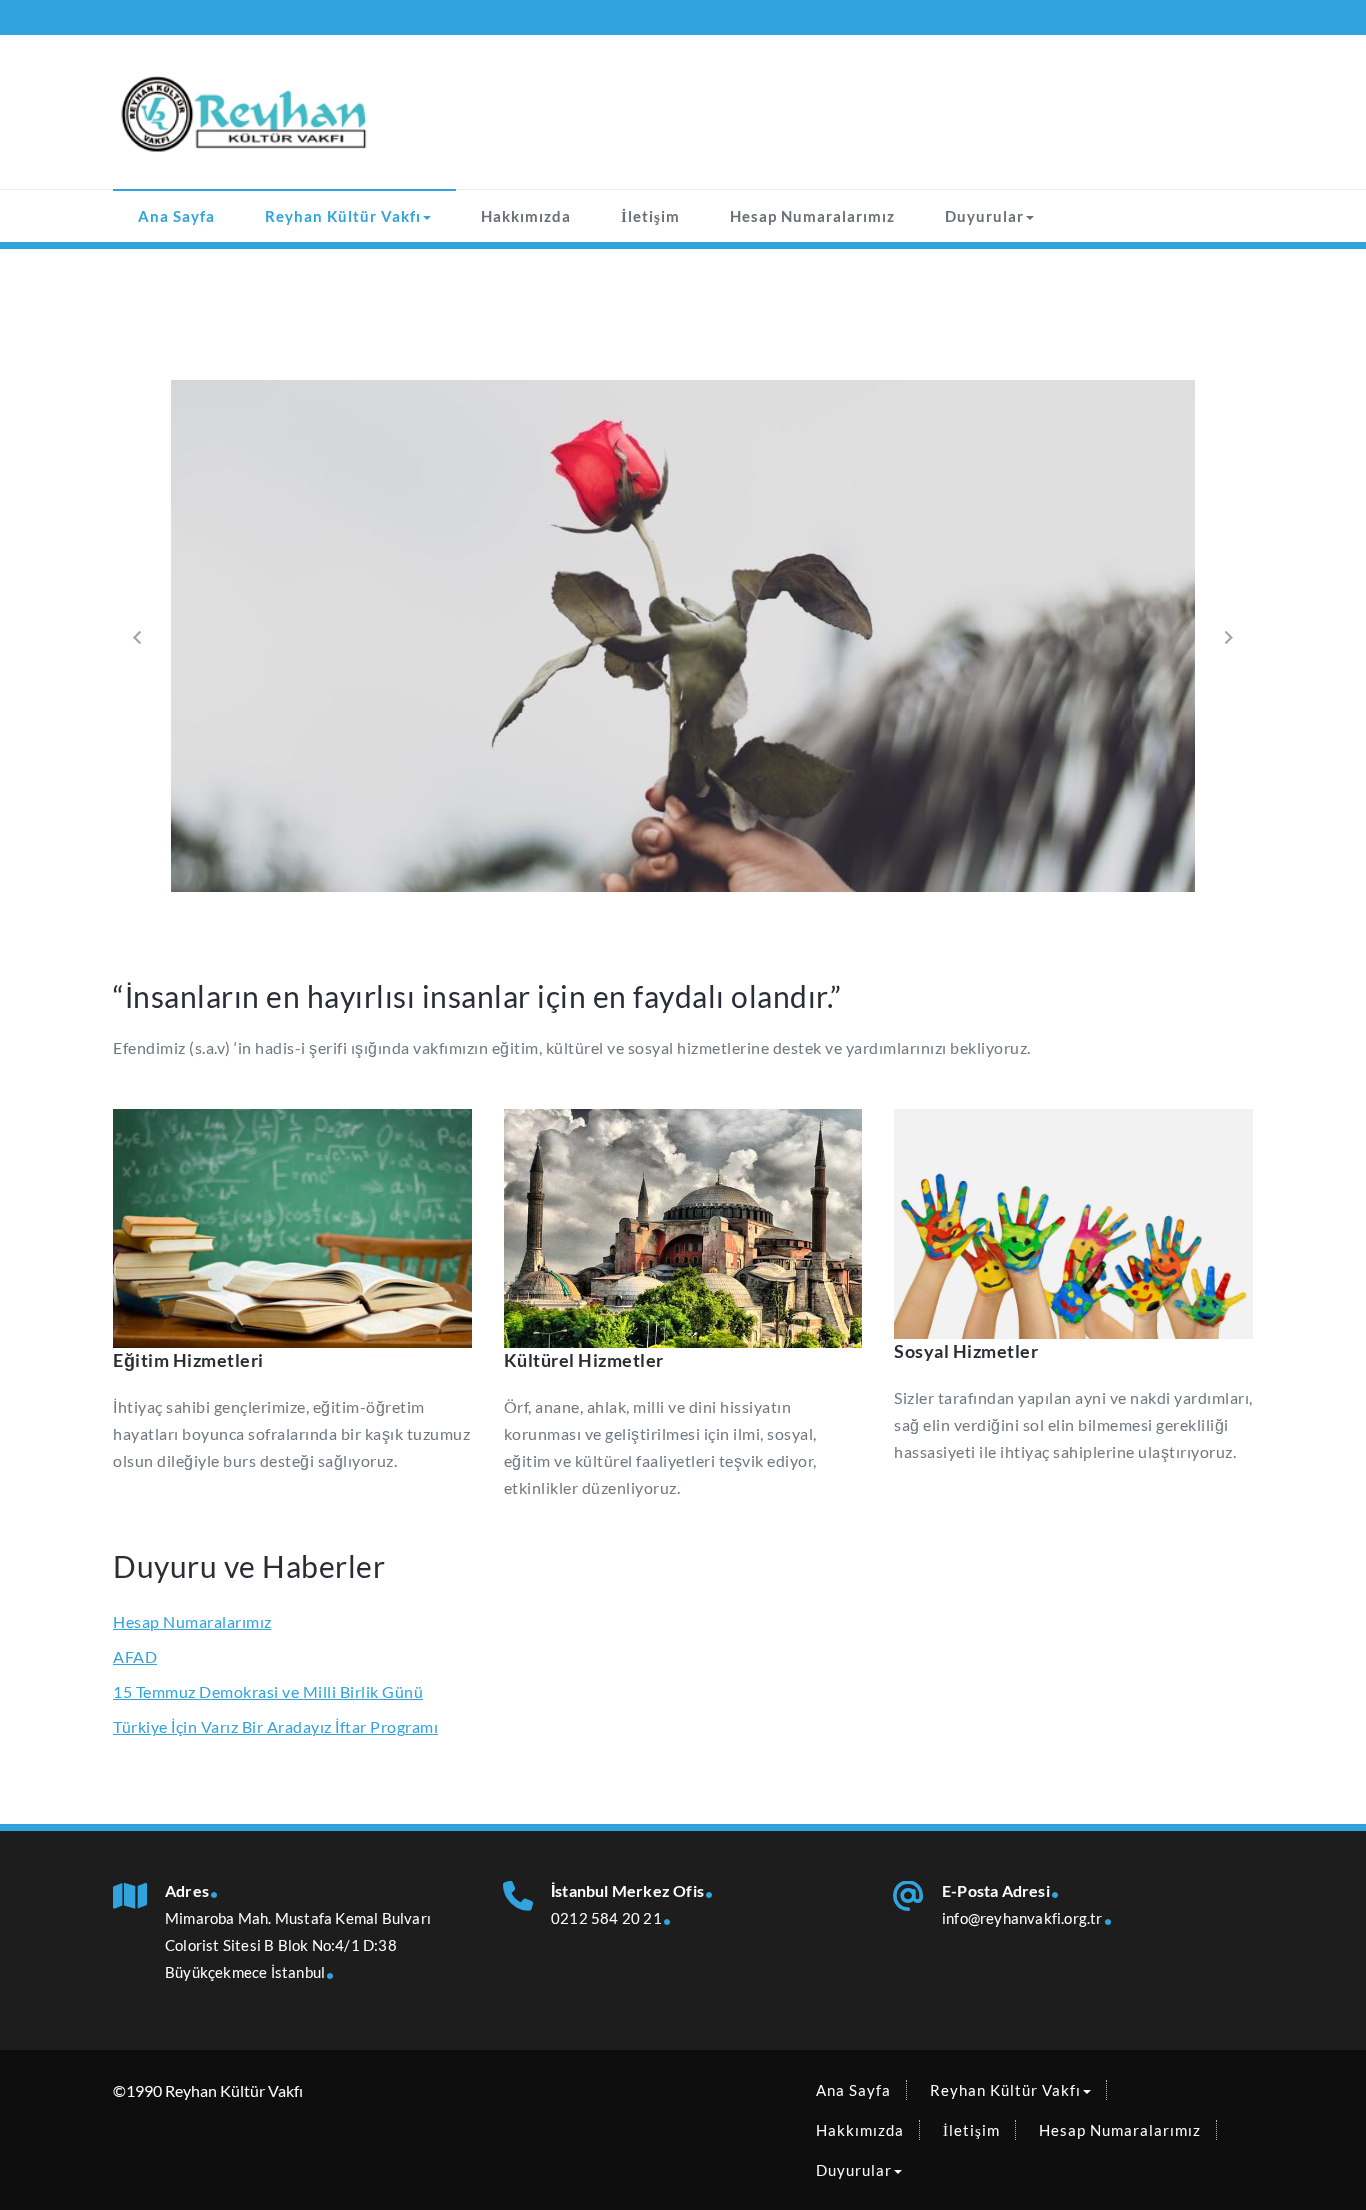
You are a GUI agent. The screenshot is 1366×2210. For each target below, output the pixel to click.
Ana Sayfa (176, 216)
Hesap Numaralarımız (812, 216)
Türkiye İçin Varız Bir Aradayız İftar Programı (275, 1726)
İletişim (650, 216)
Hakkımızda (526, 216)
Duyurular (984, 216)
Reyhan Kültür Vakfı (343, 216)
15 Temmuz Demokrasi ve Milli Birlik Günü (268, 1691)
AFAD (135, 1656)
